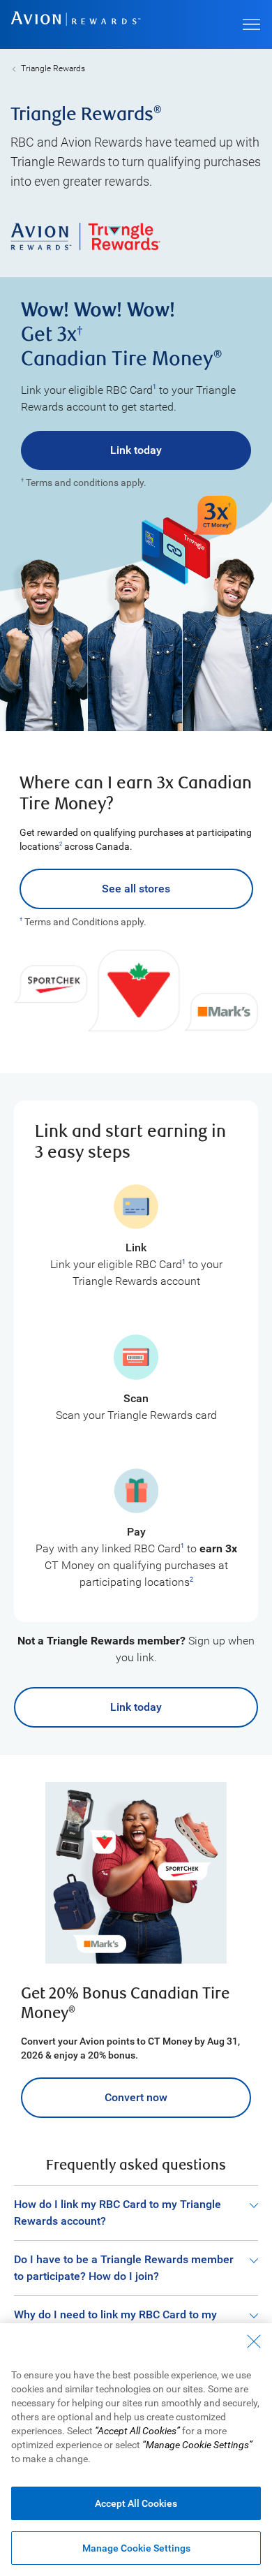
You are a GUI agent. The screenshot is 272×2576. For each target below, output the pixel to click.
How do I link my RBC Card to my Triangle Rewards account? (118, 2213)
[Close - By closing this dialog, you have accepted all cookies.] (254, 2341)
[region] (136, 2450)
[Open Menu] (251, 24)
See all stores (136, 889)
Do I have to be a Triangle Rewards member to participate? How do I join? (124, 2268)
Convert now (136, 2097)
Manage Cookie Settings (136, 2548)
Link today (136, 450)
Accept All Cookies (136, 2503)
